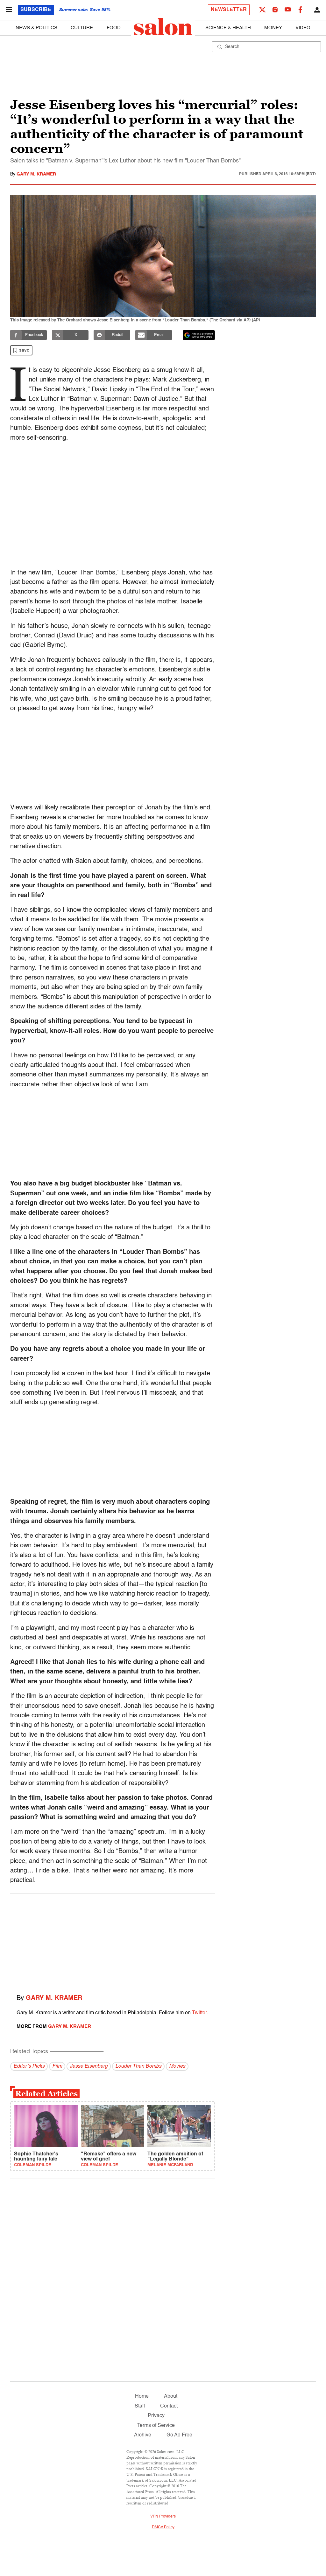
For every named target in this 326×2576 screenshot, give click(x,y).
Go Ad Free (179, 2435)
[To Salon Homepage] (163, 27)
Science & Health (228, 28)
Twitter (199, 2013)
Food (114, 28)
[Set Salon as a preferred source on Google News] (199, 335)
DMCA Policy (163, 2527)
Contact (169, 2406)
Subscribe (36, 10)
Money (273, 28)
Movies (177, 2066)
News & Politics (36, 28)
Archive (143, 2435)
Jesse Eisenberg (89, 2066)
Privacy (156, 2416)
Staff (140, 2406)
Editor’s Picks (29, 2066)
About (171, 2396)
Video (303, 28)
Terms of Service (156, 2426)
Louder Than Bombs (138, 2066)
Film (57, 2066)
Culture (82, 28)
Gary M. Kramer (36, 174)
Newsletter (229, 10)
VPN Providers (163, 2517)
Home (142, 2396)
